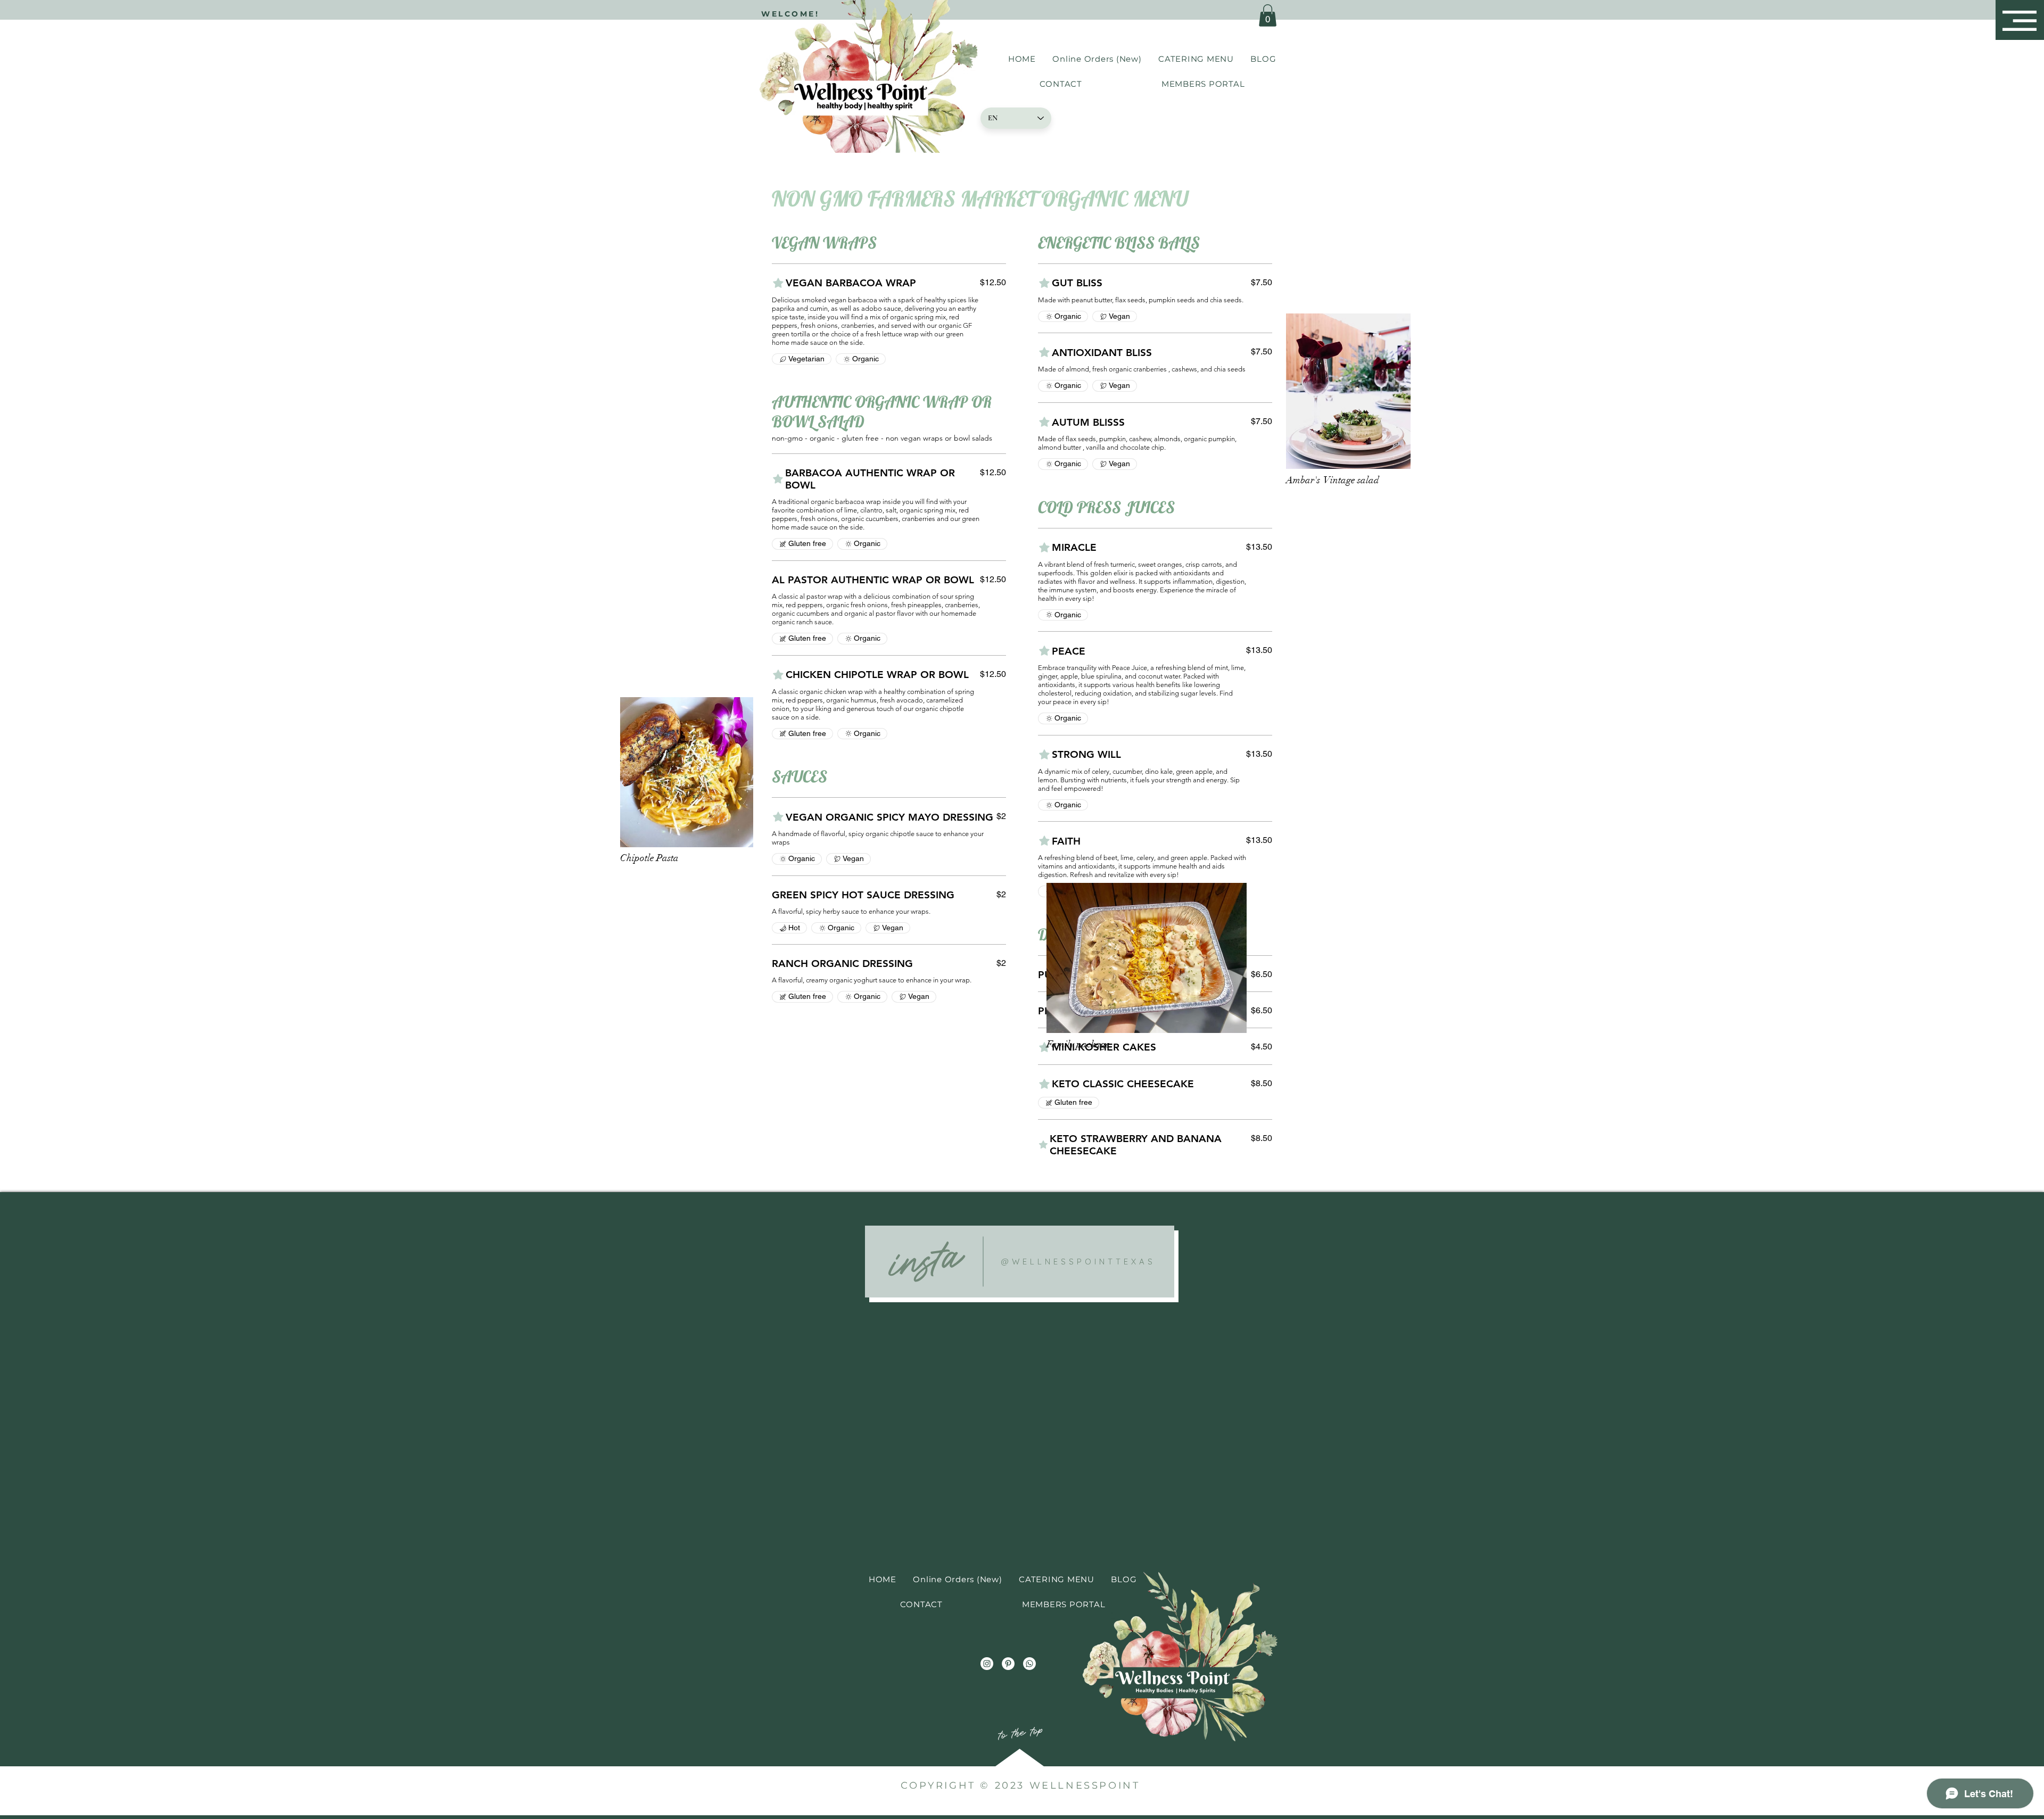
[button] (2020, 21)
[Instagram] (987, 1664)
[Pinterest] (1008, 1664)
